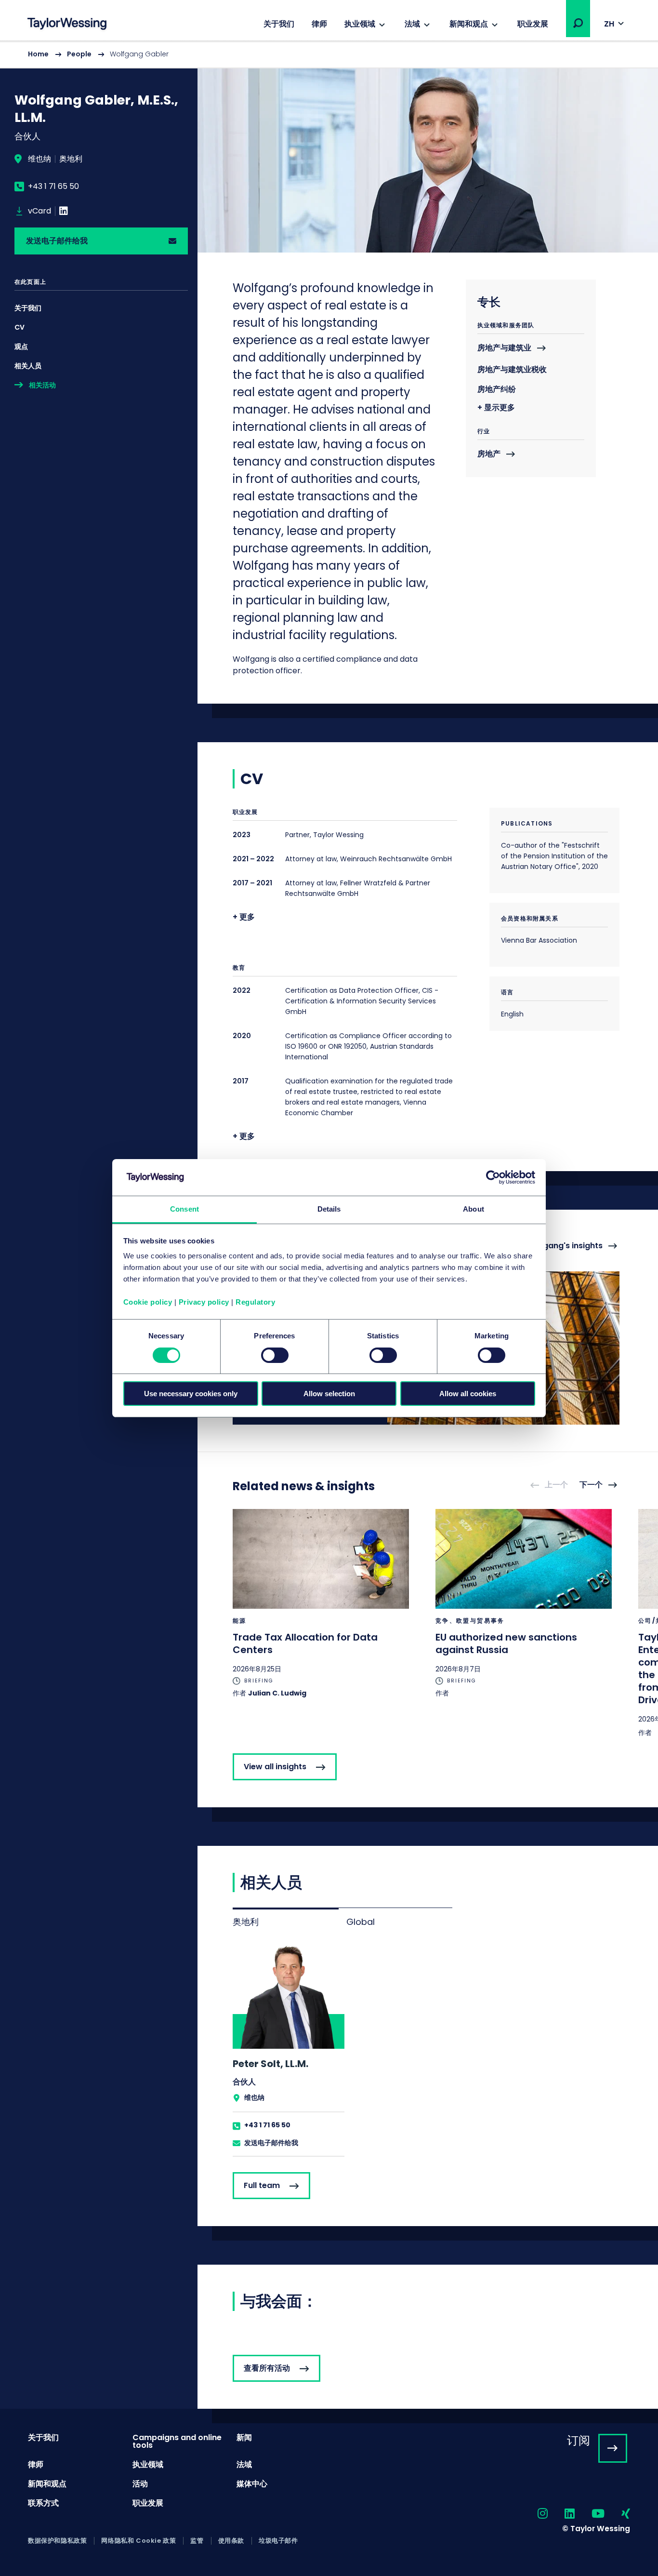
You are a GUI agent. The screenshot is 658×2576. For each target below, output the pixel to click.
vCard (39, 211)
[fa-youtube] (590, 2514)
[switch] (275, 1355)
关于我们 (279, 24)
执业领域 (360, 24)
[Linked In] (64, 211)
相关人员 (28, 366)
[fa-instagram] (534, 2514)
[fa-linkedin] (561, 2514)
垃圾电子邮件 (278, 2541)
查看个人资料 (289, 2050)
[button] (578, 23)
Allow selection (329, 1394)
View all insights (275, 1767)
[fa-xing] (617, 2514)
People (79, 54)
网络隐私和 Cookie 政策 (138, 2541)
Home (38, 54)
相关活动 (42, 385)
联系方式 (43, 2503)
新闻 (244, 2437)
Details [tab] (329, 1209)
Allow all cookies (468, 1394)
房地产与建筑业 (504, 348)
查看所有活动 (267, 2368)
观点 (21, 347)
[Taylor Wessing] (67, 25)
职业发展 (533, 24)
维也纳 (39, 159)
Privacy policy (204, 1302)
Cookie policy (148, 1302)
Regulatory (255, 1302)
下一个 (591, 1485)
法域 (412, 24)
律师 (319, 24)
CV (20, 327)
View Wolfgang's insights (553, 1246)
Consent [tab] (184, 1209)
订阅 (579, 2440)
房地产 (489, 454)
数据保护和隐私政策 (57, 2541)
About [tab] (474, 1209)
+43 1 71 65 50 (53, 187)
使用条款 (231, 2541)
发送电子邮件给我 (57, 241)
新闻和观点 (469, 24)
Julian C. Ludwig (277, 1693)
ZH (609, 24)
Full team (262, 2185)
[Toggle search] (578, 23)
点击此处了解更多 (321, 1603)
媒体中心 (252, 2484)
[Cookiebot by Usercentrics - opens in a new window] (493, 1177)
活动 (140, 2484)
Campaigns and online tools (177, 2441)
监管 (197, 2541)
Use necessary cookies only (191, 1394)
